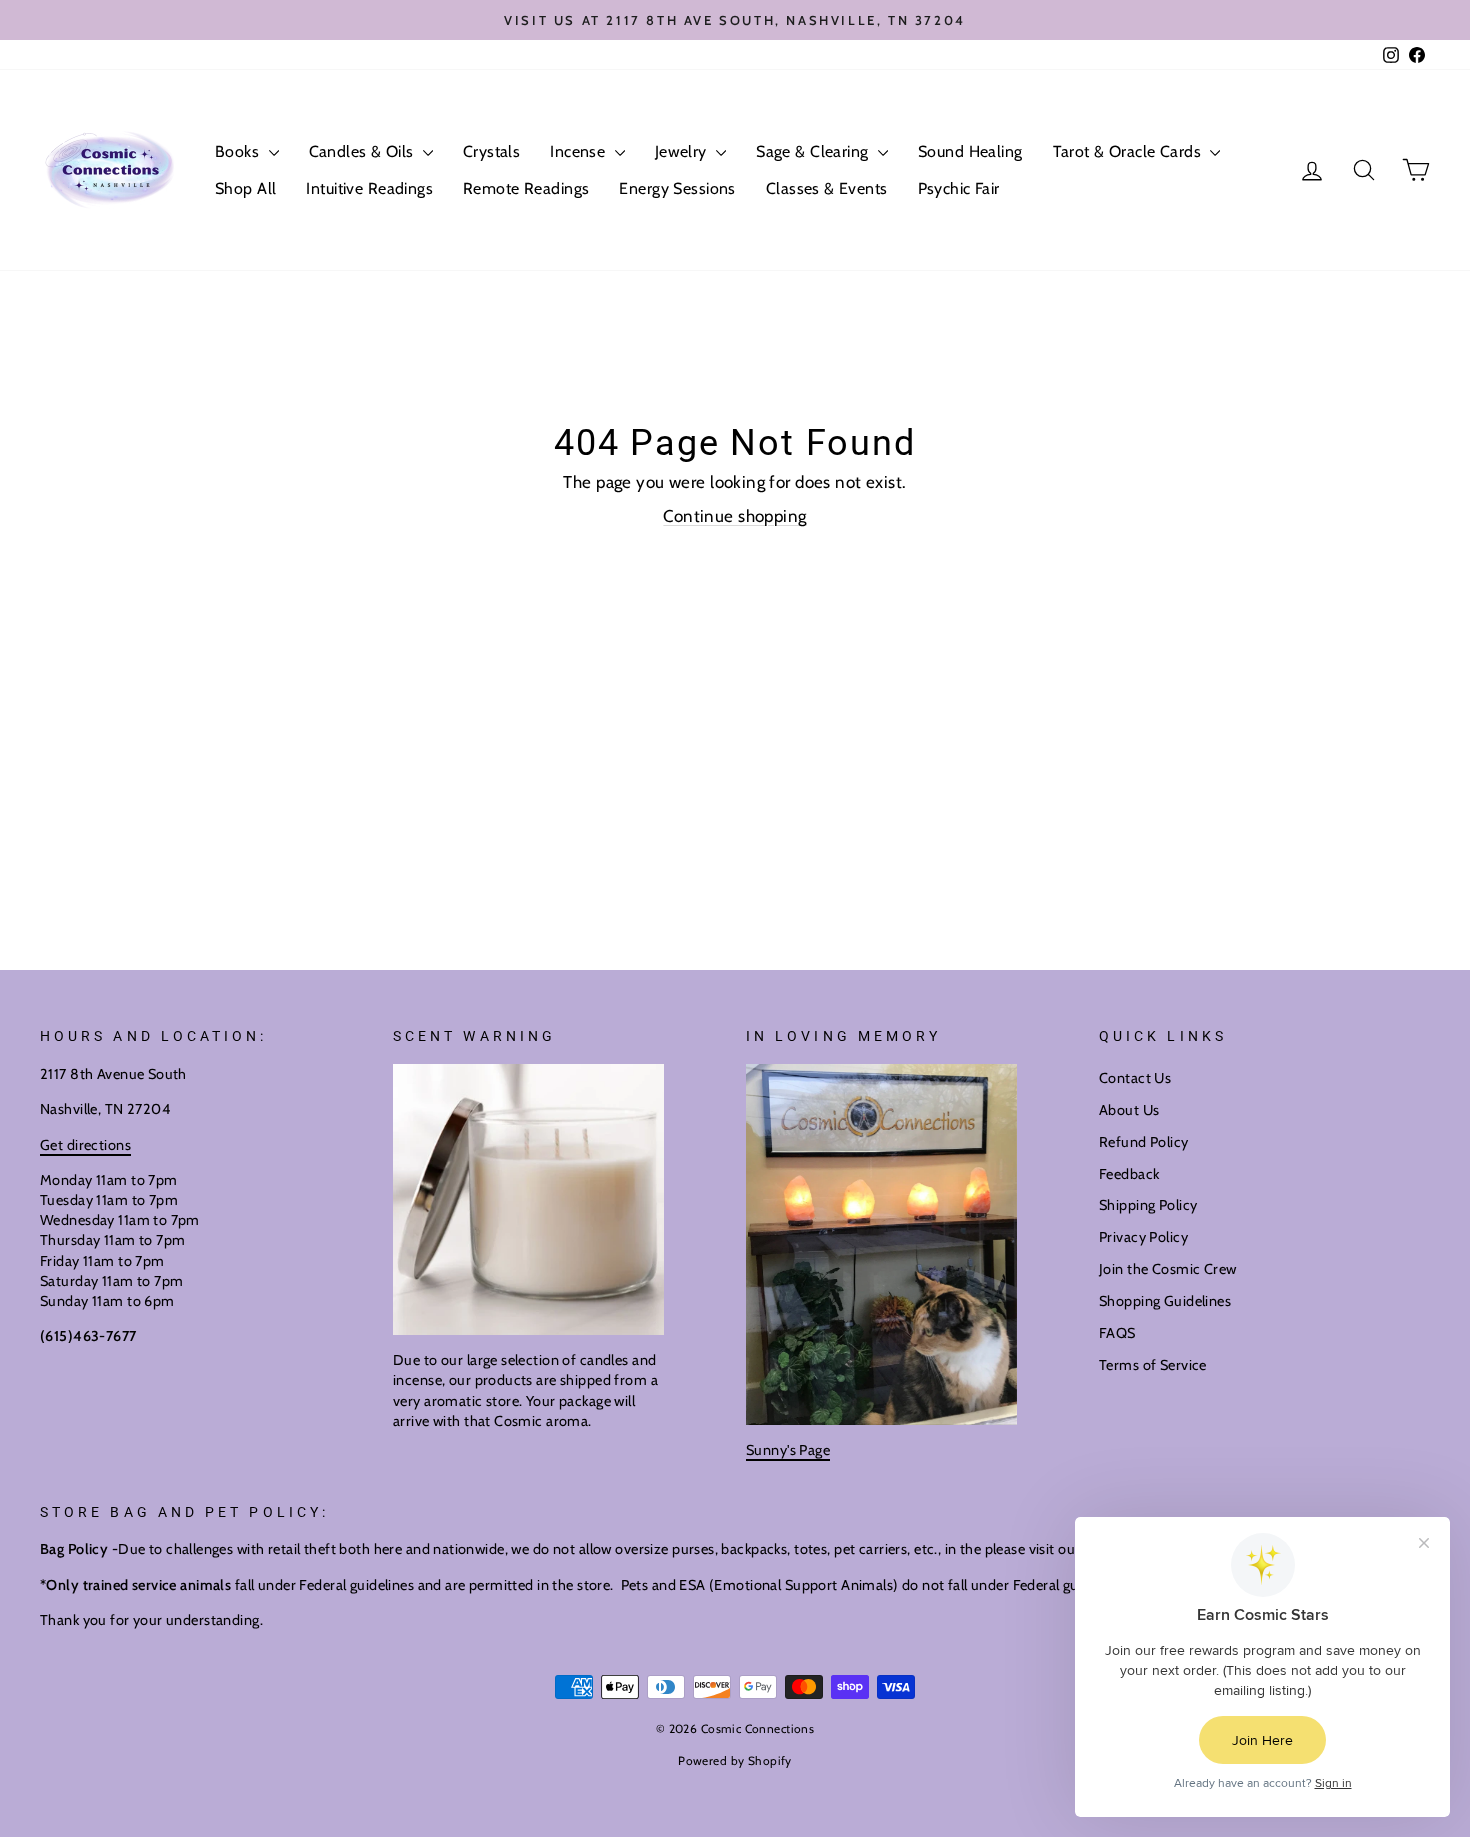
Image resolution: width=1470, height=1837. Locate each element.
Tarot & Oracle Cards (1129, 151)
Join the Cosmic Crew (1168, 1269)
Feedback (1129, 1174)
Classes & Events (827, 188)
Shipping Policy (1148, 1205)
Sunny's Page (788, 1450)
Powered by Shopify (735, 1760)
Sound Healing (970, 151)
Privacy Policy (1143, 1237)
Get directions (85, 1145)
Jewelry (683, 151)
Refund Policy (1144, 1142)
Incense (579, 151)
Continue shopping (734, 516)
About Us (1129, 1110)
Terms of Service (1153, 1365)
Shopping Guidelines (1165, 1301)
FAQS (1117, 1333)
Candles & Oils (363, 151)
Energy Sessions (677, 188)
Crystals (491, 151)
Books (239, 151)
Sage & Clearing (814, 151)
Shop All (245, 188)
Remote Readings (526, 188)
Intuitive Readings (369, 188)
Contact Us (1135, 1078)
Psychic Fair (959, 188)
